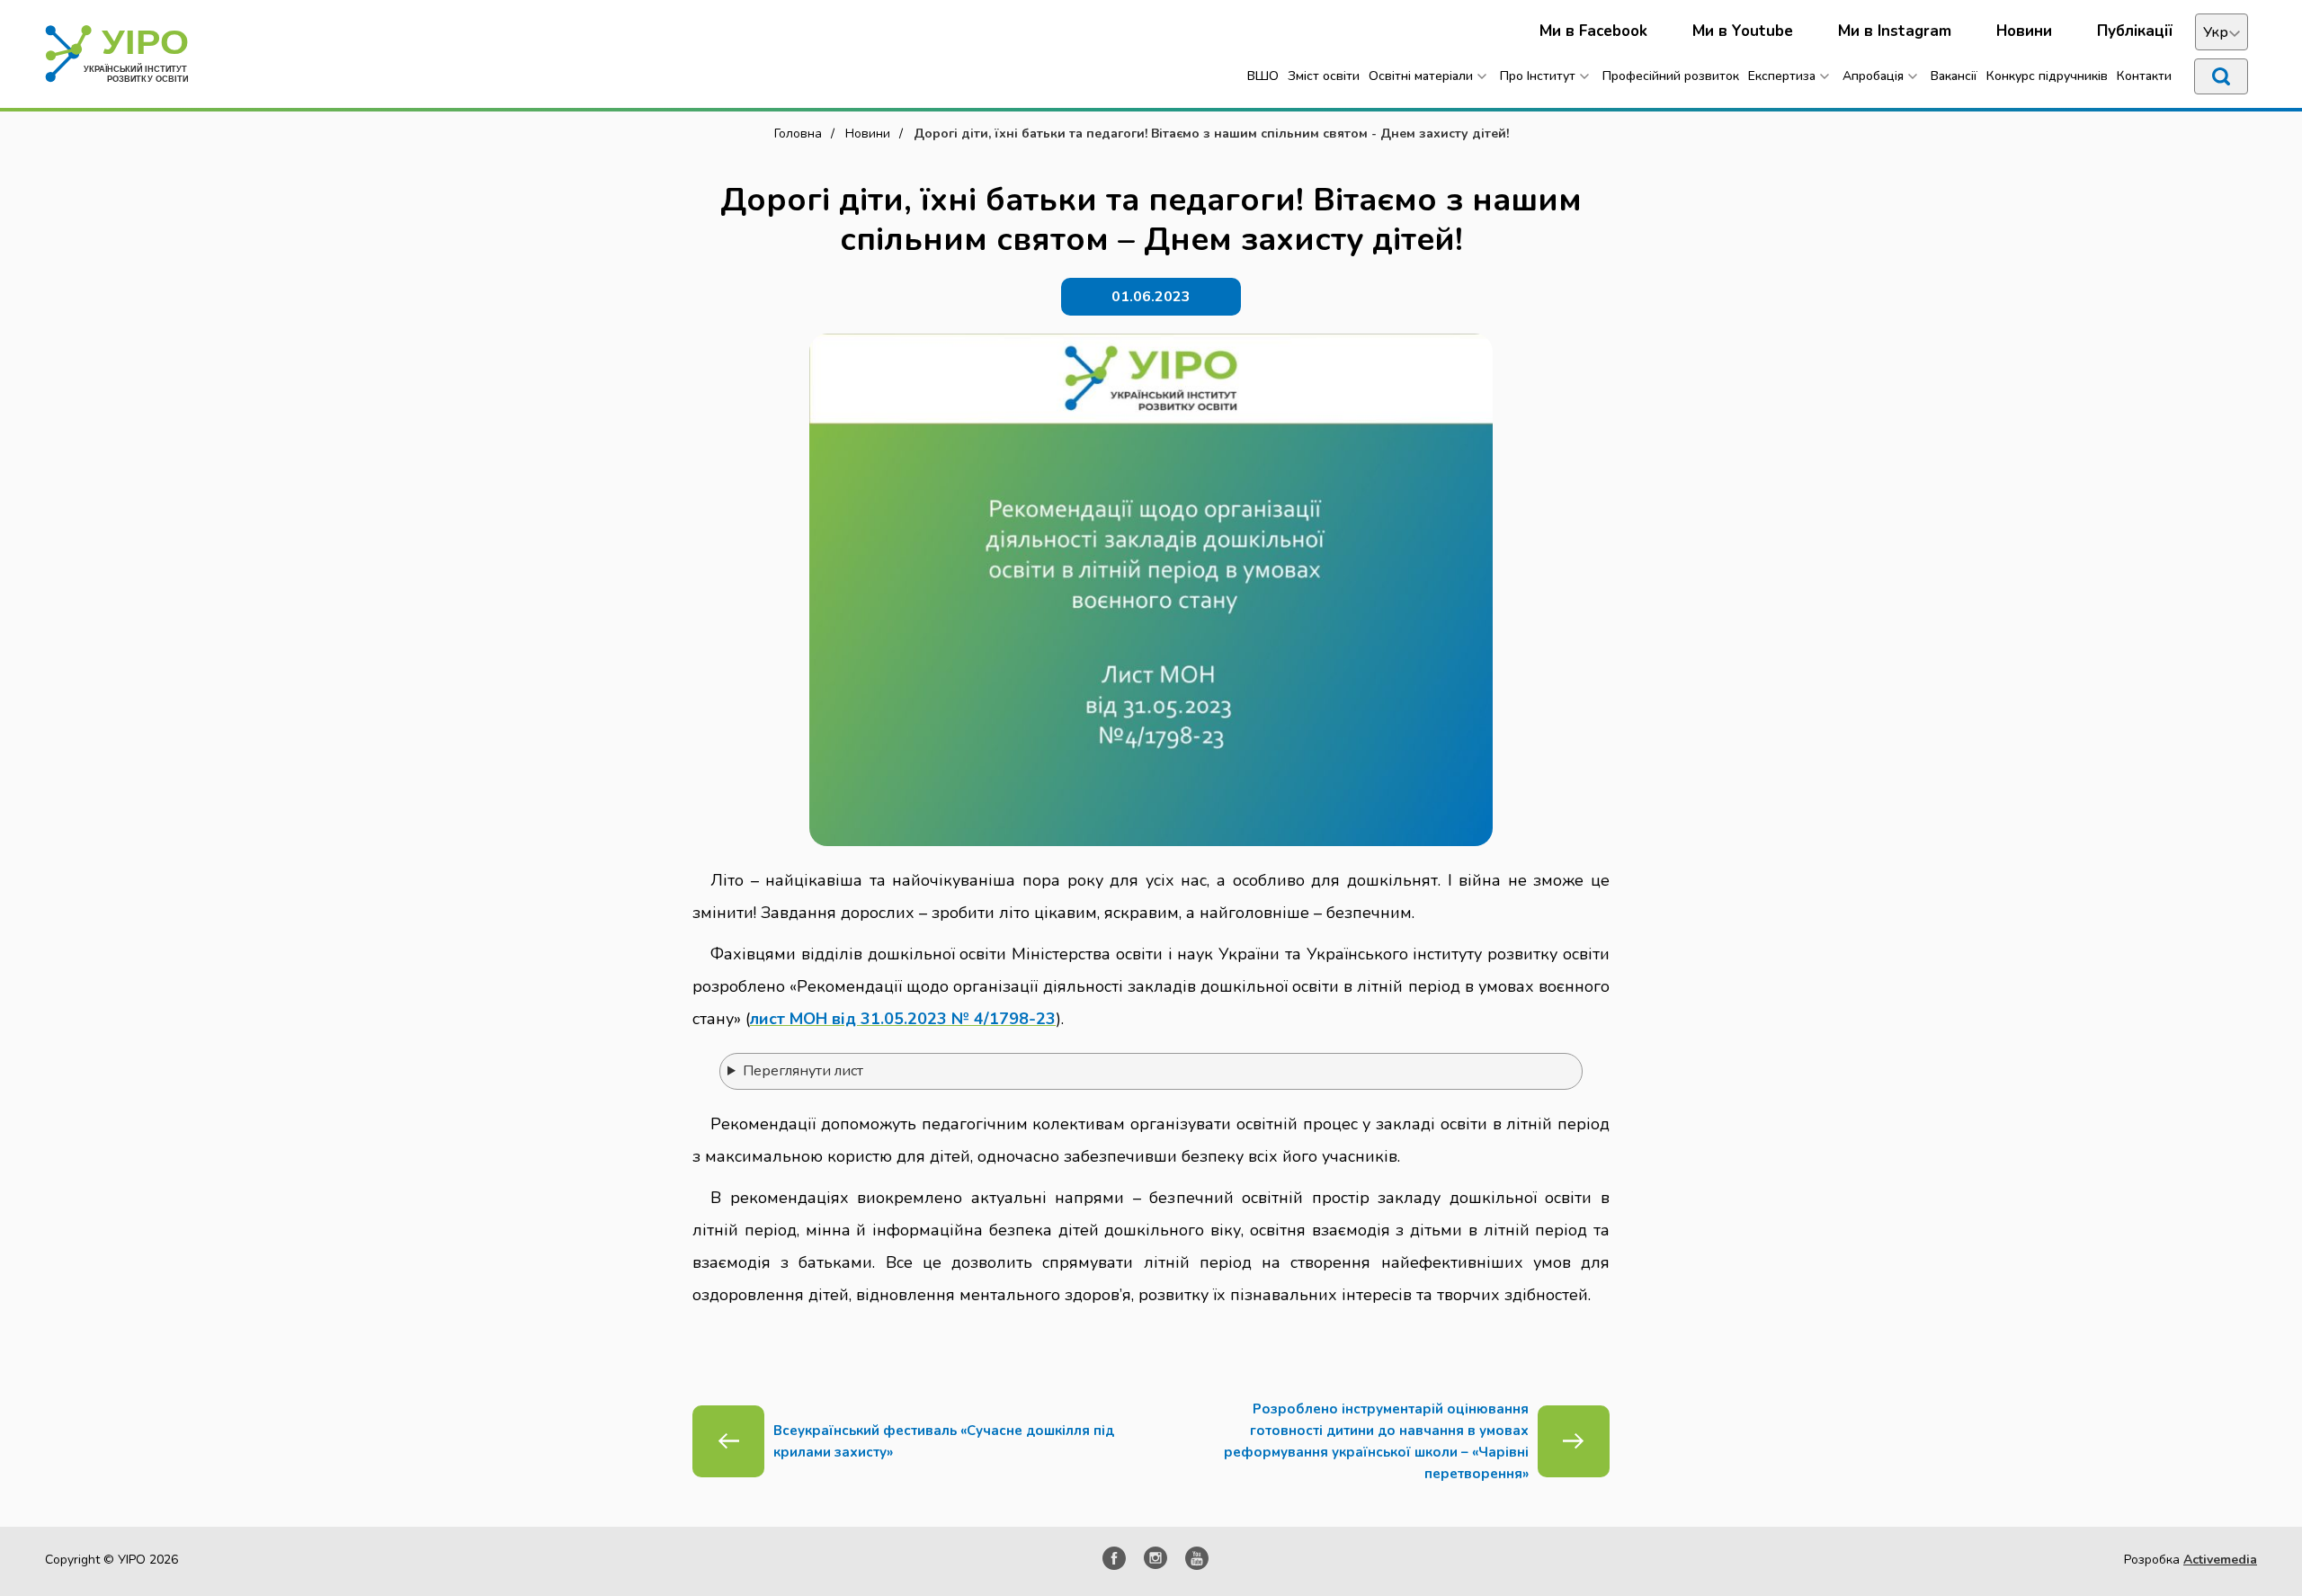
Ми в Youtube (1743, 31)
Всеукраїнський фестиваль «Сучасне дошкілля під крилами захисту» (944, 1441)
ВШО (1263, 76)
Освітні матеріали (1421, 76)
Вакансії (1954, 76)
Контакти (2144, 76)
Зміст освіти (1324, 76)
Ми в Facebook (1593, 31)
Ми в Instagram (1895, 31)
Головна (798, 134)
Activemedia (2220, 1560)
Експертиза (1782, 76)
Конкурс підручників (2047, 76)
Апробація (1873, 76)
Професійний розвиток (1671, 76)
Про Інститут (1538, 76)
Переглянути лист (803, 1071)
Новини (2024, 31)
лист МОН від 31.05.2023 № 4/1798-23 (903, 1019)
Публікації (2135, 31)
